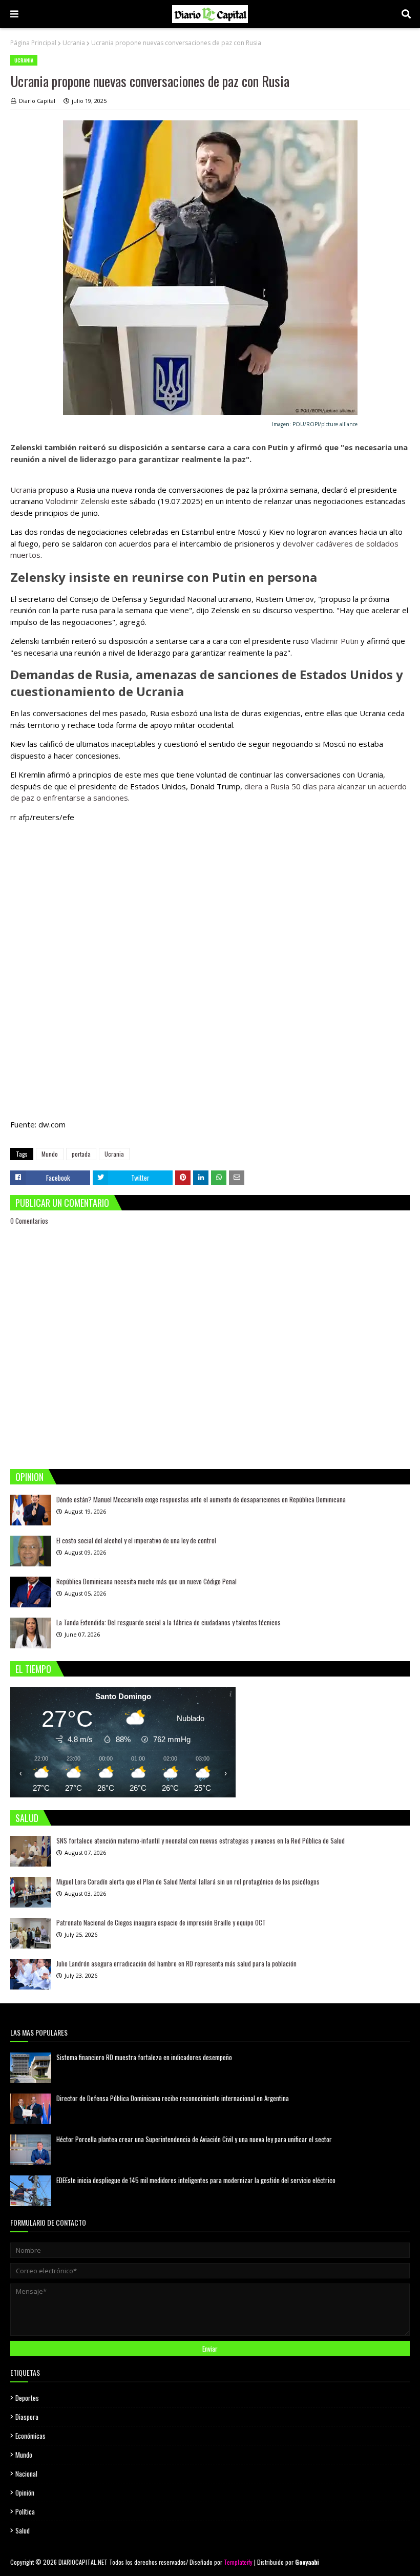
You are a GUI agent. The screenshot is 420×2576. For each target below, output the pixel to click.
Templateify (238, 2562)
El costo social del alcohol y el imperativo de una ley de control (136, 1540)
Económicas (30, 2436)
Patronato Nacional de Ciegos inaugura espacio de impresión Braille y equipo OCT (161, 1922)
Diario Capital (37, 101)
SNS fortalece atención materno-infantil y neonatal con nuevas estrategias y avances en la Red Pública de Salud (201, 1840)
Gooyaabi (307, 2562)
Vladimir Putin (335, 641)
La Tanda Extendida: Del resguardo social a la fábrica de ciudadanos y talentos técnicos (169, 1622)
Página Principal (33, 43)
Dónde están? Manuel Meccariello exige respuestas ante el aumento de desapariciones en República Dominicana (201, 1499)
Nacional (26, 2474)
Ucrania (74, 43)
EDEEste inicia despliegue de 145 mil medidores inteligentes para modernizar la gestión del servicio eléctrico (196, 2180)
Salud (23, 2530)
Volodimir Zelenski (77, 501)
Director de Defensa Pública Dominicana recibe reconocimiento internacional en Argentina (173, 2098)
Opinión (25, 2493)
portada (81, 1154)
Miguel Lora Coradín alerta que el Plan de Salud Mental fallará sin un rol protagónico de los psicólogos (188, 1881)
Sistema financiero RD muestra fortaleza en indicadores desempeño (144, 2057)
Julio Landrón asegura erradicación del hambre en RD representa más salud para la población (176, 1963)
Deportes (27, 2398)
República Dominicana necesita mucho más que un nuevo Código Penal (146, 1581)
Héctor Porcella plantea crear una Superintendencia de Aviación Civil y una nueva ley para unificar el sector (194, 2139)
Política (25, 2511)
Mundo (50, 1154)
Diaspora (27, 2417)
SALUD (27, 1818)
